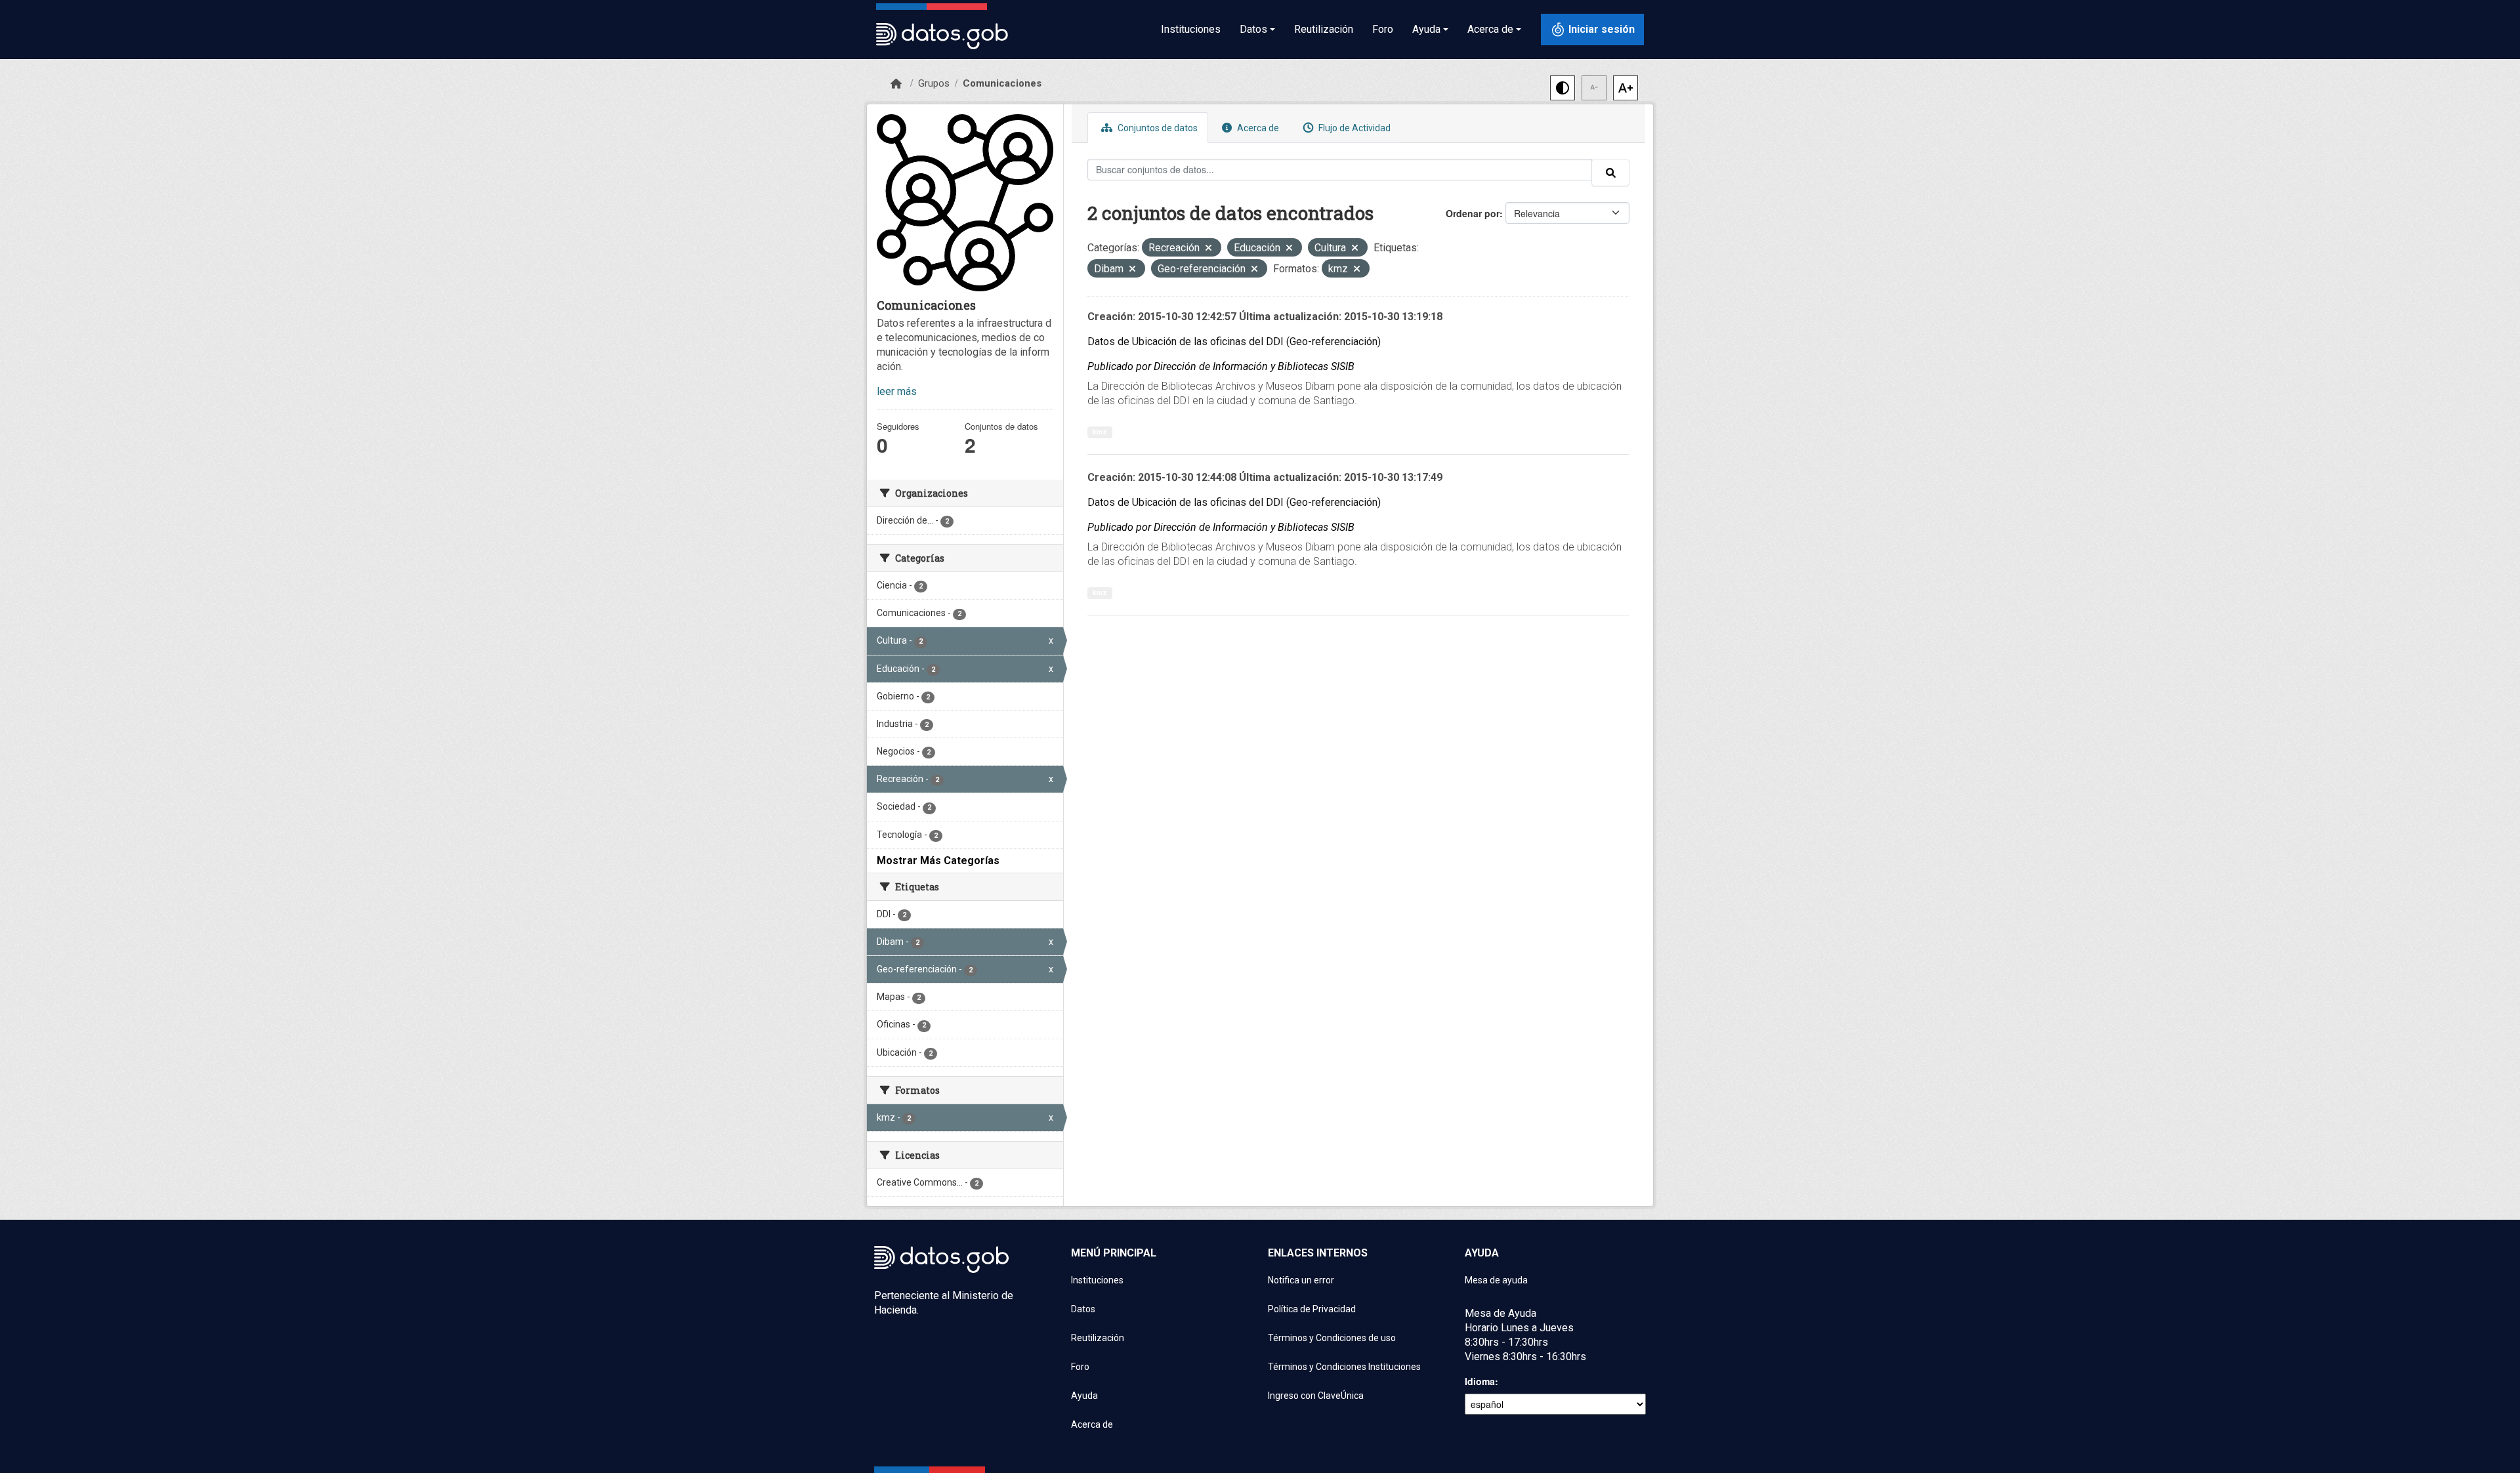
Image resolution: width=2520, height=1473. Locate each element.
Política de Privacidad (1312, 1309)
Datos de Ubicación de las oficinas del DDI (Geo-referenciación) (1234, 342)
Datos (1083, 1309)
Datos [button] (1253, 29)
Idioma (1480, 1381)
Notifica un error (1301, 1280)
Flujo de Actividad (1354, 128)
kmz (1100, 432)
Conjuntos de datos (1157, 128)
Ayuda (1084, 1396)
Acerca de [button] (1490, 29)
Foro (1383, 29)
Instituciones (1191, 29)
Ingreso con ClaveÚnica (1316, 1396)
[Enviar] (1610, 173)
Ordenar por (1473, 213)
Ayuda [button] (1426, 29)
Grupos (934, 83)
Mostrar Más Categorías (938, 861)
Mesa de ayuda (1496, 1280)
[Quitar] (1208, 249)
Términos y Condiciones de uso (1332, 1338)
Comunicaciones (1002, 83)
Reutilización (1324, 29)
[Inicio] (896, 84)
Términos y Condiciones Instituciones (1344, 1367)
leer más (897, 391)
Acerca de (1257, 128)
